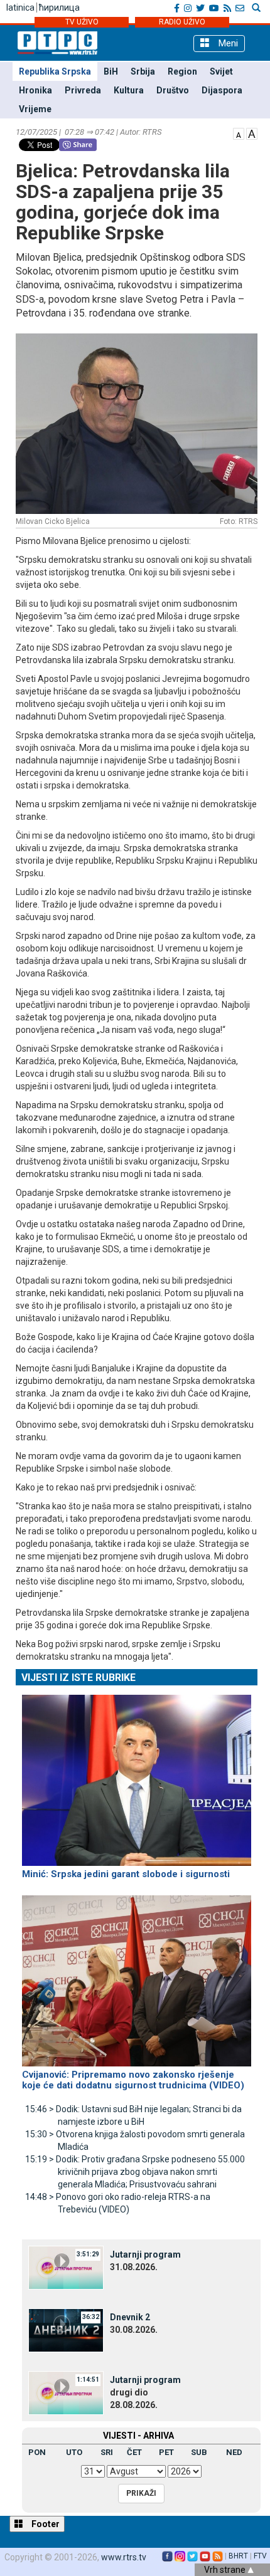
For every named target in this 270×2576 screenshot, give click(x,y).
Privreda (83, 90)
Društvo (173, 90)
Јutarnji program (145, 2254)
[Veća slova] (252, 133)
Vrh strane (226, 2570)
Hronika (35, 90)
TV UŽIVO (82, 22)
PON (37, 2452)
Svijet (221, 71)
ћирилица (59, 8)
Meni (227, 43)
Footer (45, 2524)
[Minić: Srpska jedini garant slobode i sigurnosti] (137, 1775)
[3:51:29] (66, 2267)
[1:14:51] (66, 2392)
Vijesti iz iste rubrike (78, 1678)
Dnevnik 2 (130, 2317)
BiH (111, 71)
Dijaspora (222, 90)
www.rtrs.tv (124, 2557)
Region (182, 71)
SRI (107, 2452)
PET (166, 2452)
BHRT (238, 2556)
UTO (74, 2452)
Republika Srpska (55, 71)
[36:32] (66, 2330)
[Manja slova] (239, 133)
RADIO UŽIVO (182, 22)
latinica (20, 8)
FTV (260, 2556)
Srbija (143, 71)
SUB (199, 2452)
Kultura (129, 90)
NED (234, 2452)
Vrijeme (35, 109)
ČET (134, 2452)
